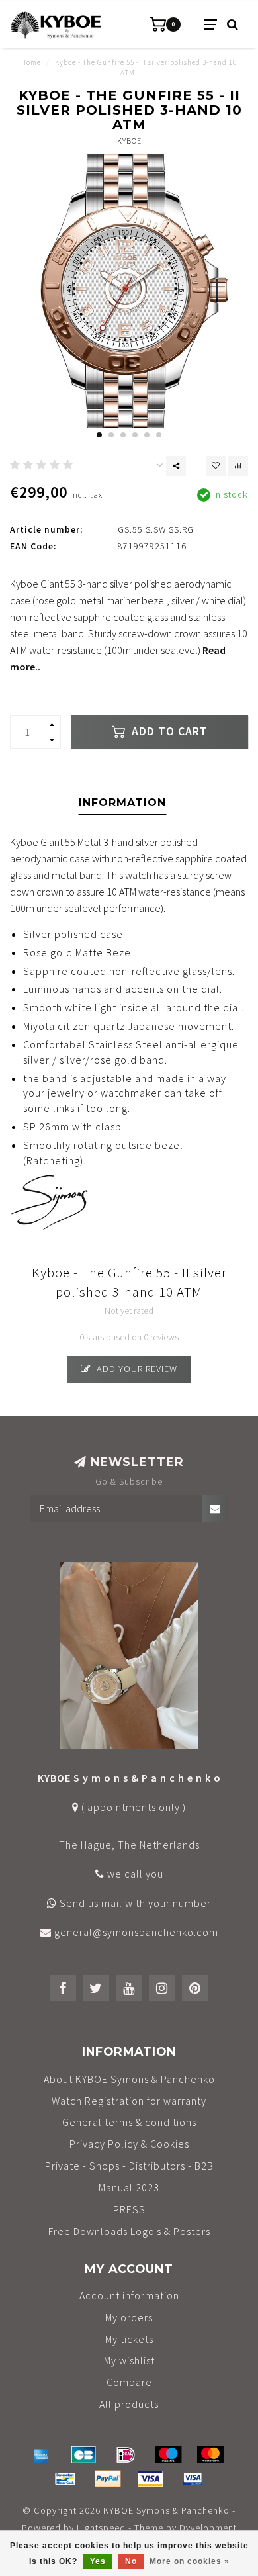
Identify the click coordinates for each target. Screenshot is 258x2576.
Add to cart (168, 731)
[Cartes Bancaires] (83, 2455)
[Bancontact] (65, 2479)
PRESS (129, 2209)
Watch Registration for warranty (129, 2101)
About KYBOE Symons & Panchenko (129, 2079)
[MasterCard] (210, 2455)
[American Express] (41, 2455)
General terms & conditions (129, 2122)
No (131, 2561)
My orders (129, 2317)
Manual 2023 (129, 2187)
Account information (129, 2295)
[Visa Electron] (193, 2479)
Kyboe (129, 141)
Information (122, 803)
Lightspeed (101, 2528)
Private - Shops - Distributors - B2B (129, 2166)
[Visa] (150, 2479)
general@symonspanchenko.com (136, 1932)
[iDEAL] (126, 2455)
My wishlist (129, 2360)
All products (129, 2404)
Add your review (136, 1369)
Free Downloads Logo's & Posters (129, 2231)
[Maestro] (168, 2455)
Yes (98, 2561)
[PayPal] (108, 2479)
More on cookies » (190, 2561)
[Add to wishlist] (216, 466)
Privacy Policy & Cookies (129, 2144)
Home (31, 62)
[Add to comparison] (238, 466)
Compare (129, 2382)
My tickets (129, 2339)
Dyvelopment (208, 2528)
